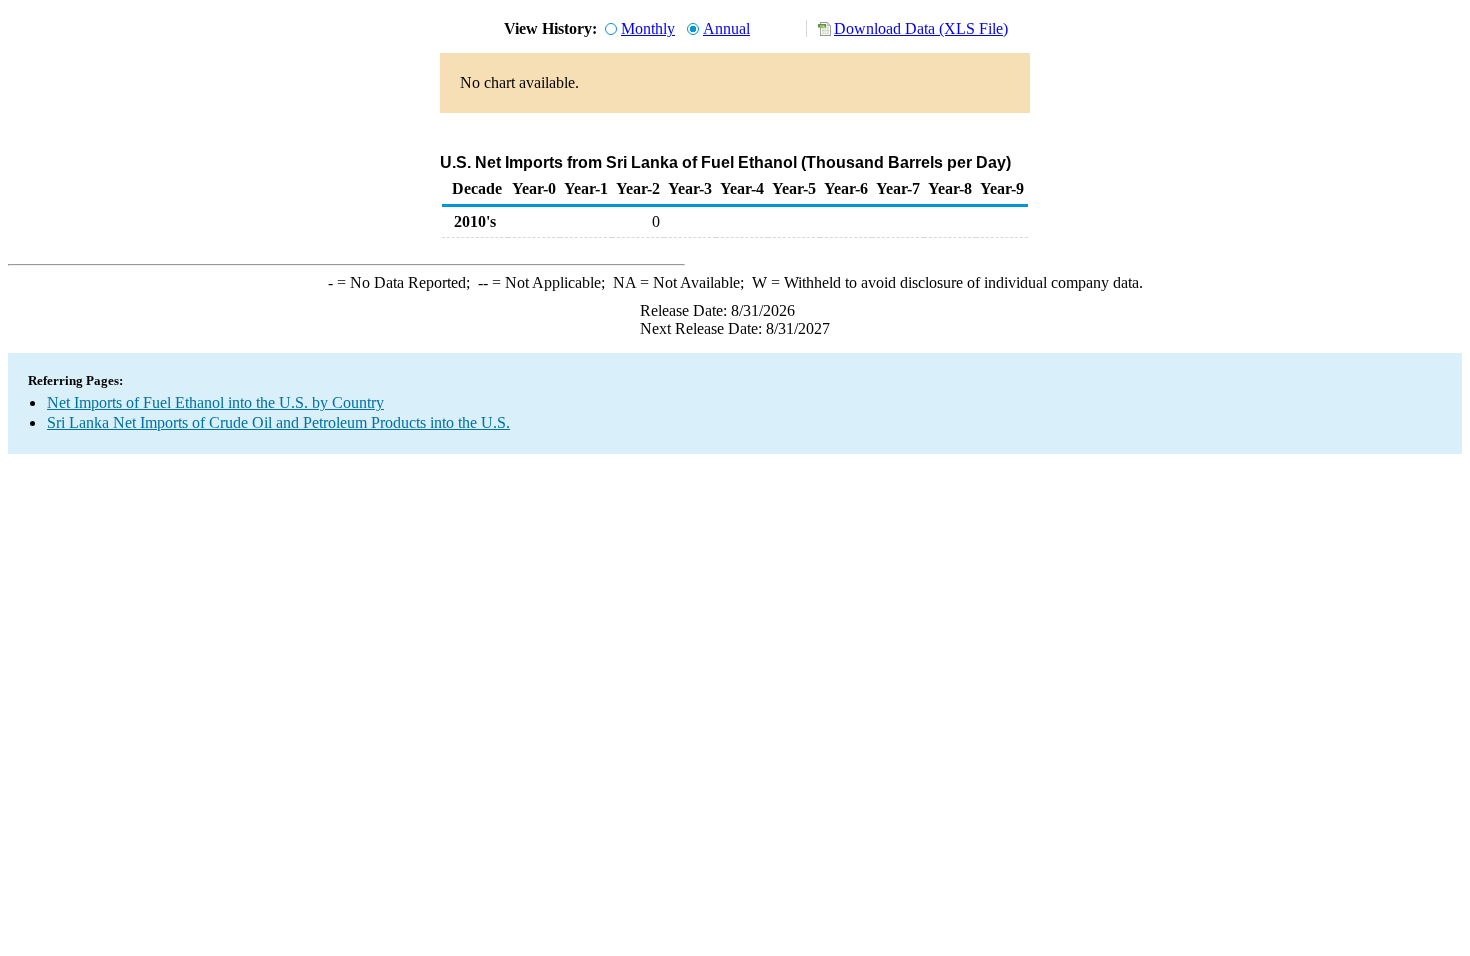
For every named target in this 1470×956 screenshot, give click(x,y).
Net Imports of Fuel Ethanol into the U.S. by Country (215, 402)
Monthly (648, 28)
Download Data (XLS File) (921, 28)
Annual (726, 28)
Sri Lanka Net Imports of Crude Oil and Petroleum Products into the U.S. (278, 422)
